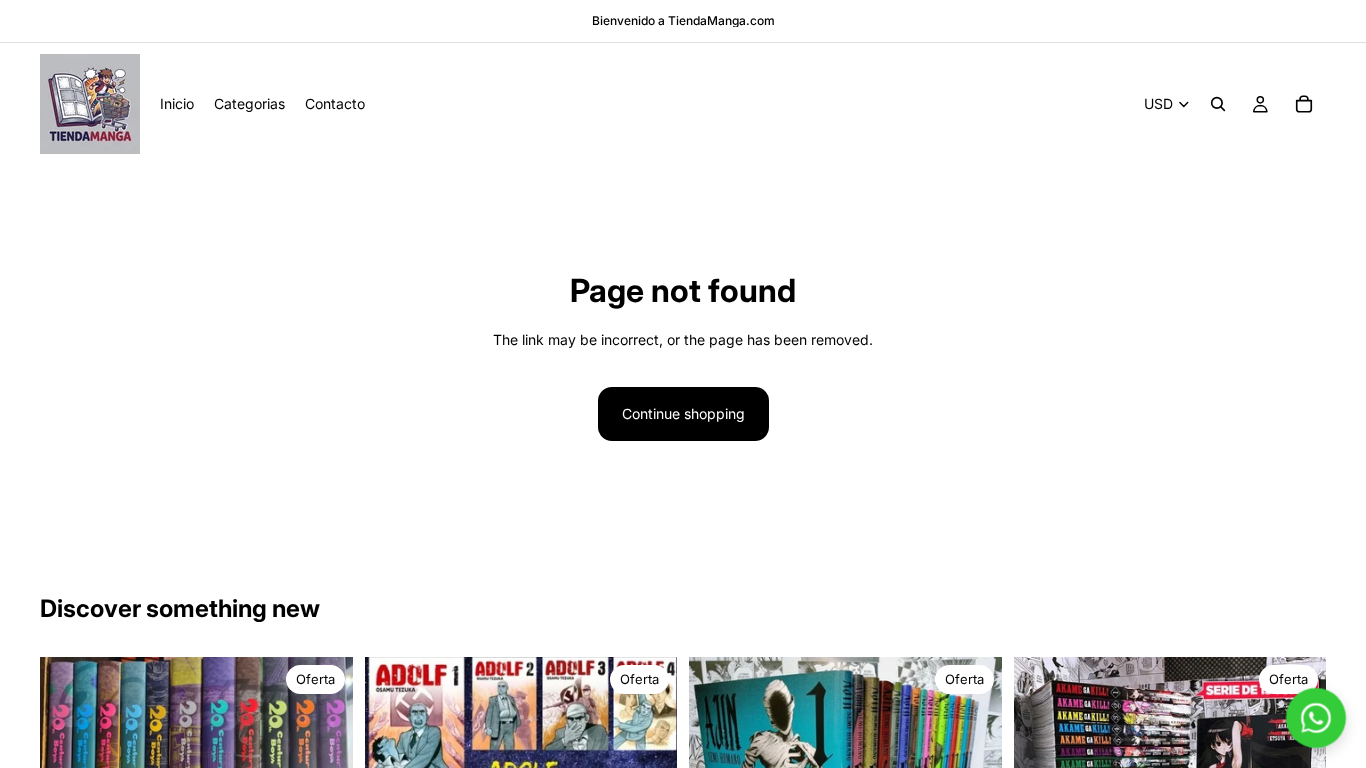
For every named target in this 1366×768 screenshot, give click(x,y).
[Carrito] (1304, 104)
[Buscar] (1218, 104)
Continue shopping (683, 413)
